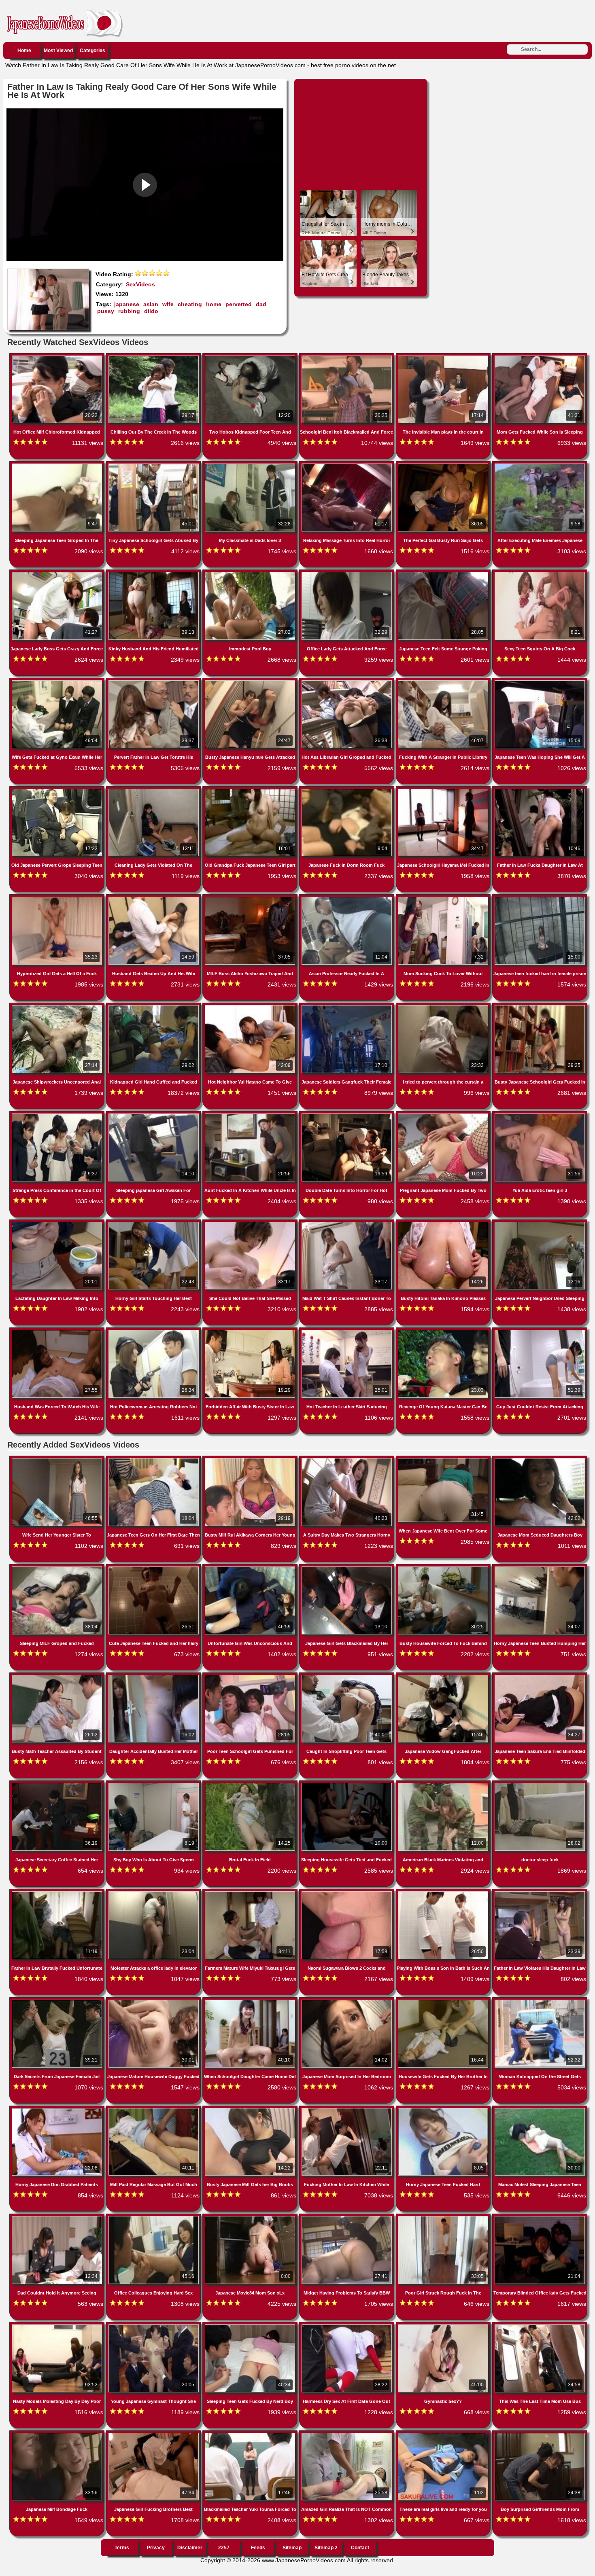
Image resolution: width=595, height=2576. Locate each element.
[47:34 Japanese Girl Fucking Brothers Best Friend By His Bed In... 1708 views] (154, 2434)
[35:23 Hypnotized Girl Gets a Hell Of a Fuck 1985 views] (58, 898)
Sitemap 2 (326, 2548)
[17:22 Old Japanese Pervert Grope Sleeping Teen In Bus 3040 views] (58, 790)
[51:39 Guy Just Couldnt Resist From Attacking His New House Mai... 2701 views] (540, 1331)
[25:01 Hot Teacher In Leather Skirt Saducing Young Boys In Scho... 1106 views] (347, 1331)
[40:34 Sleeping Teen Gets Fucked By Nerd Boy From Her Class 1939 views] (251, 2326)
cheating (190, 304)
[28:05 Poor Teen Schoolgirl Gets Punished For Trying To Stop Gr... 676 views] (251, 1676)
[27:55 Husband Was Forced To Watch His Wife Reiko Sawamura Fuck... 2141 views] (58, 1331)
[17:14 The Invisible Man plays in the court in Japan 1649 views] (444, 357)
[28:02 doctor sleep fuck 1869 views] (540, 1784)
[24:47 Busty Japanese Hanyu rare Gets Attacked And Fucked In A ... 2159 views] (251, 682)
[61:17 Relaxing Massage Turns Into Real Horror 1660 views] (347, 465)
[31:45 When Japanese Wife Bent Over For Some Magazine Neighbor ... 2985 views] (444, 1460)
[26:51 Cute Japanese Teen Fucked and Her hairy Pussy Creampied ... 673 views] (154, 1568)
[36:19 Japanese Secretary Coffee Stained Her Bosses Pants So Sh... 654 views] (58, 1784)
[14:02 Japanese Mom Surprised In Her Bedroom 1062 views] (347, 2001)
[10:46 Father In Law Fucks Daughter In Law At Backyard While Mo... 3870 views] (540, 790)
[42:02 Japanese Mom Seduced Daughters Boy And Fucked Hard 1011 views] (540, 1460)
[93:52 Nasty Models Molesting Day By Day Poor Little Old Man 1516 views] (58, 2326)
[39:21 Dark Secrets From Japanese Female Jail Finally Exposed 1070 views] (58, 2001)
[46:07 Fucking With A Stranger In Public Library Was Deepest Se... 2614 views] (444, 682)
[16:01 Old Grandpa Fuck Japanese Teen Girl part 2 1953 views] (251, 790)
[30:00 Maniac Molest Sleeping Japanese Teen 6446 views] (540, 2110)
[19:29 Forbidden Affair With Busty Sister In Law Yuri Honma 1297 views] (251, 1331)
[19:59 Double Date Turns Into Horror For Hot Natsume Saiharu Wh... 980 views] (347, 1115)
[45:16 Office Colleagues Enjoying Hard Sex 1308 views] (154, 2218)
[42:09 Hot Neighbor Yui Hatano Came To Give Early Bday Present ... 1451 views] (251, 1007)
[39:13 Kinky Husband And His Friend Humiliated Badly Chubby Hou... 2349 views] (154, 574)
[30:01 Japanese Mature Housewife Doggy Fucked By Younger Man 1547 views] (154, 2001)
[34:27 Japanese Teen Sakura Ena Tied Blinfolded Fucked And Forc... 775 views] (540, 1676)
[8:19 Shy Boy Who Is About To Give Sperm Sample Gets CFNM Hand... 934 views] (154, 1784)
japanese (127, 304)
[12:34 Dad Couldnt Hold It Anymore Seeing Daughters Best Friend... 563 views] (58, 2218)
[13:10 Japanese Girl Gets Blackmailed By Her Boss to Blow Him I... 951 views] (347, 1568)
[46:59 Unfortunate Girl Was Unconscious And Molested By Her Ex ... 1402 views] (251, 1568)
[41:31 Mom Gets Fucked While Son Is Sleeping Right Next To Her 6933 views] (540, 357)
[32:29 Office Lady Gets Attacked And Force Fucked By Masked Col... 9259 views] (347, 574)
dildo (151, 311)
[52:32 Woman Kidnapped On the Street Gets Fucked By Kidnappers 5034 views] (540, 2001)
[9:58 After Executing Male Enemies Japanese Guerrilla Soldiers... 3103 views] (540, 465)
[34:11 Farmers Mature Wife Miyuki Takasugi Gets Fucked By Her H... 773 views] (251, 1893)
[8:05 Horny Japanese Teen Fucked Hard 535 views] (444, 2110)
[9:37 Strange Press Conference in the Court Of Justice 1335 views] (58, 1115)
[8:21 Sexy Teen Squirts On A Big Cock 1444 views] (540, 574)
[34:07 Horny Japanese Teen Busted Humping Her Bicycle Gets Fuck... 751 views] (540, 1568)
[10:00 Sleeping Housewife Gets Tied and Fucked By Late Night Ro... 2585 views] (347, 1784)
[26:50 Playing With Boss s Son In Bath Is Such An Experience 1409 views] (444, 1893)
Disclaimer (190, 2548)
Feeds (258, 2548)
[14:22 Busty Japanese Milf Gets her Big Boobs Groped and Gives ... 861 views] (251, 2110)
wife (168, 304)
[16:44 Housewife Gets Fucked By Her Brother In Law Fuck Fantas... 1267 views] (444, 2001)
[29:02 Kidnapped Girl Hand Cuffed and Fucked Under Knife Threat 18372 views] (154, 1007)
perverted (239, 304)
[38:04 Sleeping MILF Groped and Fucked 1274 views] (58, 1568)
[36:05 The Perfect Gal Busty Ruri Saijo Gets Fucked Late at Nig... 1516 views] (444, 465)
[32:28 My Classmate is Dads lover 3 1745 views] (251, 465)
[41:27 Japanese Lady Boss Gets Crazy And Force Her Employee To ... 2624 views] (58, 574)
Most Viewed (58, 51)
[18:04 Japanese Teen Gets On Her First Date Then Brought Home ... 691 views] (154, 1460)
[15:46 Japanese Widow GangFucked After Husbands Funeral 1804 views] (444, 1676)
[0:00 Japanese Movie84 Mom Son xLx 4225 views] (251, 2218)
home (214, 304)
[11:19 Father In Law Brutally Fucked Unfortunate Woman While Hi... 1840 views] (58, 1893)
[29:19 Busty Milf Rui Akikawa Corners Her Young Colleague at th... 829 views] (251, 1460)
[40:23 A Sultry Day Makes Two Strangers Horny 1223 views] (347, 1460)
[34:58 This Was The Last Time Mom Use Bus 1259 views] (540, 2326)
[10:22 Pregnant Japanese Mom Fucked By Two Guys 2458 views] (444, 1115)
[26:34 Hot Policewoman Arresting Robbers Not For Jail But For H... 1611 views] (154, 1331)
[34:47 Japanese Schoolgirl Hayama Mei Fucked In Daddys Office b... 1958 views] (444, 790)
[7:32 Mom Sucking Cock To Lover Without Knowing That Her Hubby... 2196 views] (444, 898)
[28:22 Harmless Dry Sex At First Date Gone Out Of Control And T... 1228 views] (347, 2326)
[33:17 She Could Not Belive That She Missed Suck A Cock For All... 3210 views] (251, 1223)
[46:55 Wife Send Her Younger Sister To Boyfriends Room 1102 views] (58, 1460)
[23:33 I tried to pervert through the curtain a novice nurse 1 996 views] (444, 1007)
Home (24, 51)
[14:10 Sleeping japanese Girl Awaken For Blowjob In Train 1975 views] (154, 1115)
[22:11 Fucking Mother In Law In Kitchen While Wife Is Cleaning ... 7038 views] (347, 2110)
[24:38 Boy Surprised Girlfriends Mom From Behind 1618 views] (540, 2434)
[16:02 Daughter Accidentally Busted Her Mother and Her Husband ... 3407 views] (154, 1676)
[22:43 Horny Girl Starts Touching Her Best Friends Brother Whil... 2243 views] (154, 1223)
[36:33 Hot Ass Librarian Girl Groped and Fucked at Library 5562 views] (347, 682)
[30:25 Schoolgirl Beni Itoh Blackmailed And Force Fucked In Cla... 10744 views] (347, 357)
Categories (92, 51)
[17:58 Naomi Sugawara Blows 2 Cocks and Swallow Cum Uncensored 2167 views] (347, 1893)
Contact (360, 2548)
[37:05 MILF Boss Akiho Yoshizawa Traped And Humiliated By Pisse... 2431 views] (251, 898)
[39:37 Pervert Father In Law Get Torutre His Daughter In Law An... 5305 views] (154, 682)
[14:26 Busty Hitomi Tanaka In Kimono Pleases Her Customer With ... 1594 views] (444, 1223)
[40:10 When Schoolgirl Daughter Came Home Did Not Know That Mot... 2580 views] (251, 2001)
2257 (224, 2548)
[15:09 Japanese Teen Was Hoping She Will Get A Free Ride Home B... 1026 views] (540, 682)
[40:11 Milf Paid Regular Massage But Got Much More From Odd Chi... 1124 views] (154, 2110)
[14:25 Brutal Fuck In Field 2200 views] (251, 1784)
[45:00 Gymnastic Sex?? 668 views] (444, 2326)
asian (151, 304)
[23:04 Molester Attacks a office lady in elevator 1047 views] (154, 1893)
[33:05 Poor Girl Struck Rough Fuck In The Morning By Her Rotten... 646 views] (444, 2218)
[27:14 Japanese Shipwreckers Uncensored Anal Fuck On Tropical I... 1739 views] (58, 1007)
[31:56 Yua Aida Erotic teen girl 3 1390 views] (540, 1115)
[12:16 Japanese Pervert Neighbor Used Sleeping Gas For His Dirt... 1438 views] (540, 1223)
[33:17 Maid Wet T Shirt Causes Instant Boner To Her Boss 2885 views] (347, 1223)
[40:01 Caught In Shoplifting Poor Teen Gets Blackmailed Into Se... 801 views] (347, 1676)
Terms (122, 2548)
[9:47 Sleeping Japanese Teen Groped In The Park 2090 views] (58, 465)
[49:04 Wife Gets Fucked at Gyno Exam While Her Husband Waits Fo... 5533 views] (58, 682)
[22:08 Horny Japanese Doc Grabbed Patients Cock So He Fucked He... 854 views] (58, 2110)
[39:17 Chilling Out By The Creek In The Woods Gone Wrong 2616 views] (154, 357)
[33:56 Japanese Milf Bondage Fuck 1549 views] (58, 2434)
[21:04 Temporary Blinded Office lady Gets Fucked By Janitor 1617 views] (540, 2218)
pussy (106, 311)
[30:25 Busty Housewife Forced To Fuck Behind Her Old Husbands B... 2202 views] (444, 1568)
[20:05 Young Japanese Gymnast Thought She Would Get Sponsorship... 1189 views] (154, 2326)
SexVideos (140, 284)
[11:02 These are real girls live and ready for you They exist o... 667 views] (444, 2434)
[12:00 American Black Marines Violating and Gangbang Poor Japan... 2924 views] (444, 1784)
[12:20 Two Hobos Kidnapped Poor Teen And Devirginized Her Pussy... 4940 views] (251, 357)
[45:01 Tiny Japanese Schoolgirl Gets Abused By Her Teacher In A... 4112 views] (154, 465)
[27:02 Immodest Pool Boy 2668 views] (251, 574)
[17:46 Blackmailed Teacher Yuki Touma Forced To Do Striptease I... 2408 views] (251, 2434)
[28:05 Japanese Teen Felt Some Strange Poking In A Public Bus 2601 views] (444, 574)
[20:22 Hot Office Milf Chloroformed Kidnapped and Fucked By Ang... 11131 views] (58, 357)
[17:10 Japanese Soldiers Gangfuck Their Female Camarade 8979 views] (347, 1007)
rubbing (129, 311)
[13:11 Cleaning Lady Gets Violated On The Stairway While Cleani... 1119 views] (154, 790)
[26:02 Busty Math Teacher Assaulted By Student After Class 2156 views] (58, 1676)
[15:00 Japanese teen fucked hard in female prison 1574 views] (540, 898)
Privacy (156, 2548)
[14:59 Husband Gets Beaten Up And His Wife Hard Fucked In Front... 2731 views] (154, 898)
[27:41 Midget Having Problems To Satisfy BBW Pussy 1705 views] (347, 2218)
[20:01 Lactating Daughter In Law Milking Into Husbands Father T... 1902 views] (58, 1223)
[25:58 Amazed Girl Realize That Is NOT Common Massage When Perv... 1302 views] (347, 2434)
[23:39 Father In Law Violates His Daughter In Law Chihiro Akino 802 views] (540, 1893)
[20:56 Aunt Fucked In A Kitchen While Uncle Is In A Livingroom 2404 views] (251, 1115)
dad (261, 304)
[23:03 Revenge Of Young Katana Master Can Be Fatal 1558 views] (444, 1331)
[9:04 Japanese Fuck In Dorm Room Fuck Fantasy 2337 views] (347, 790)
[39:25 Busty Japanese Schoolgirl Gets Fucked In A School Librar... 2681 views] (540, 1007)
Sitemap (292, 2548)
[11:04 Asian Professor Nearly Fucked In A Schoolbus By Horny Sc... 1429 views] (347, 898)
